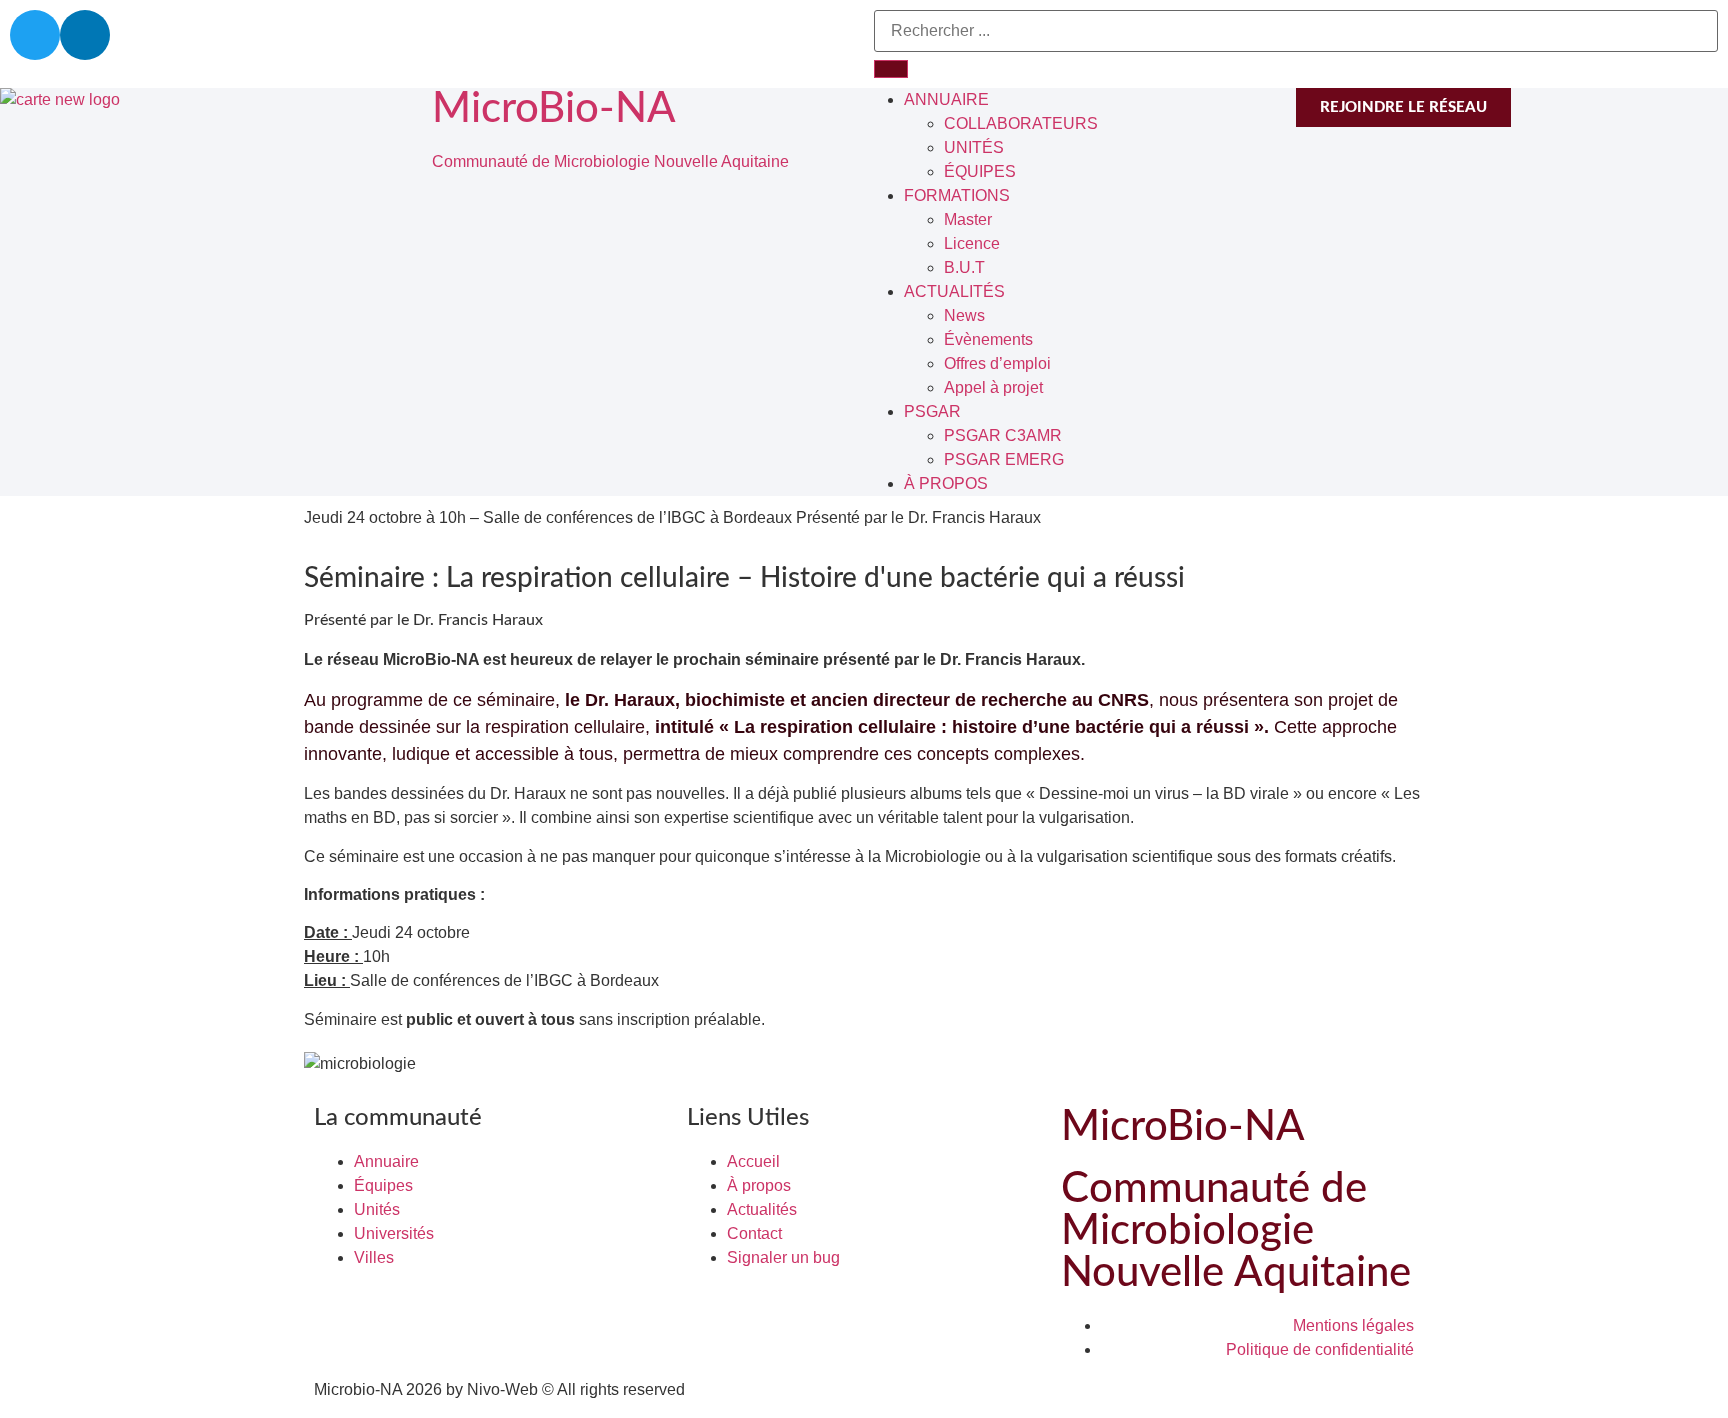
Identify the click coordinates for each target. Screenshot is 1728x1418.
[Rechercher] (891, 69)
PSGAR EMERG (1004, 459)
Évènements (988, 339)
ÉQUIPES (980, 171)
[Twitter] (35, 35)
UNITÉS (974, 147)
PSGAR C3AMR (1003, 435)
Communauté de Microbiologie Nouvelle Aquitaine (610, 161)
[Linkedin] (85, 35)
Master (968, 219)
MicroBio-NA (554, 109)
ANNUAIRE (946, 99)
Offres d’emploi (997, 363)
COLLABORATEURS (1021, 123)
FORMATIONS (957, 195)
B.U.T (964, 267)
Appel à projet (993, 387)
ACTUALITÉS (954, 291)
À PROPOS (946, 483)
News (964, 315)
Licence (972, 243)
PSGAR (932, 411)
